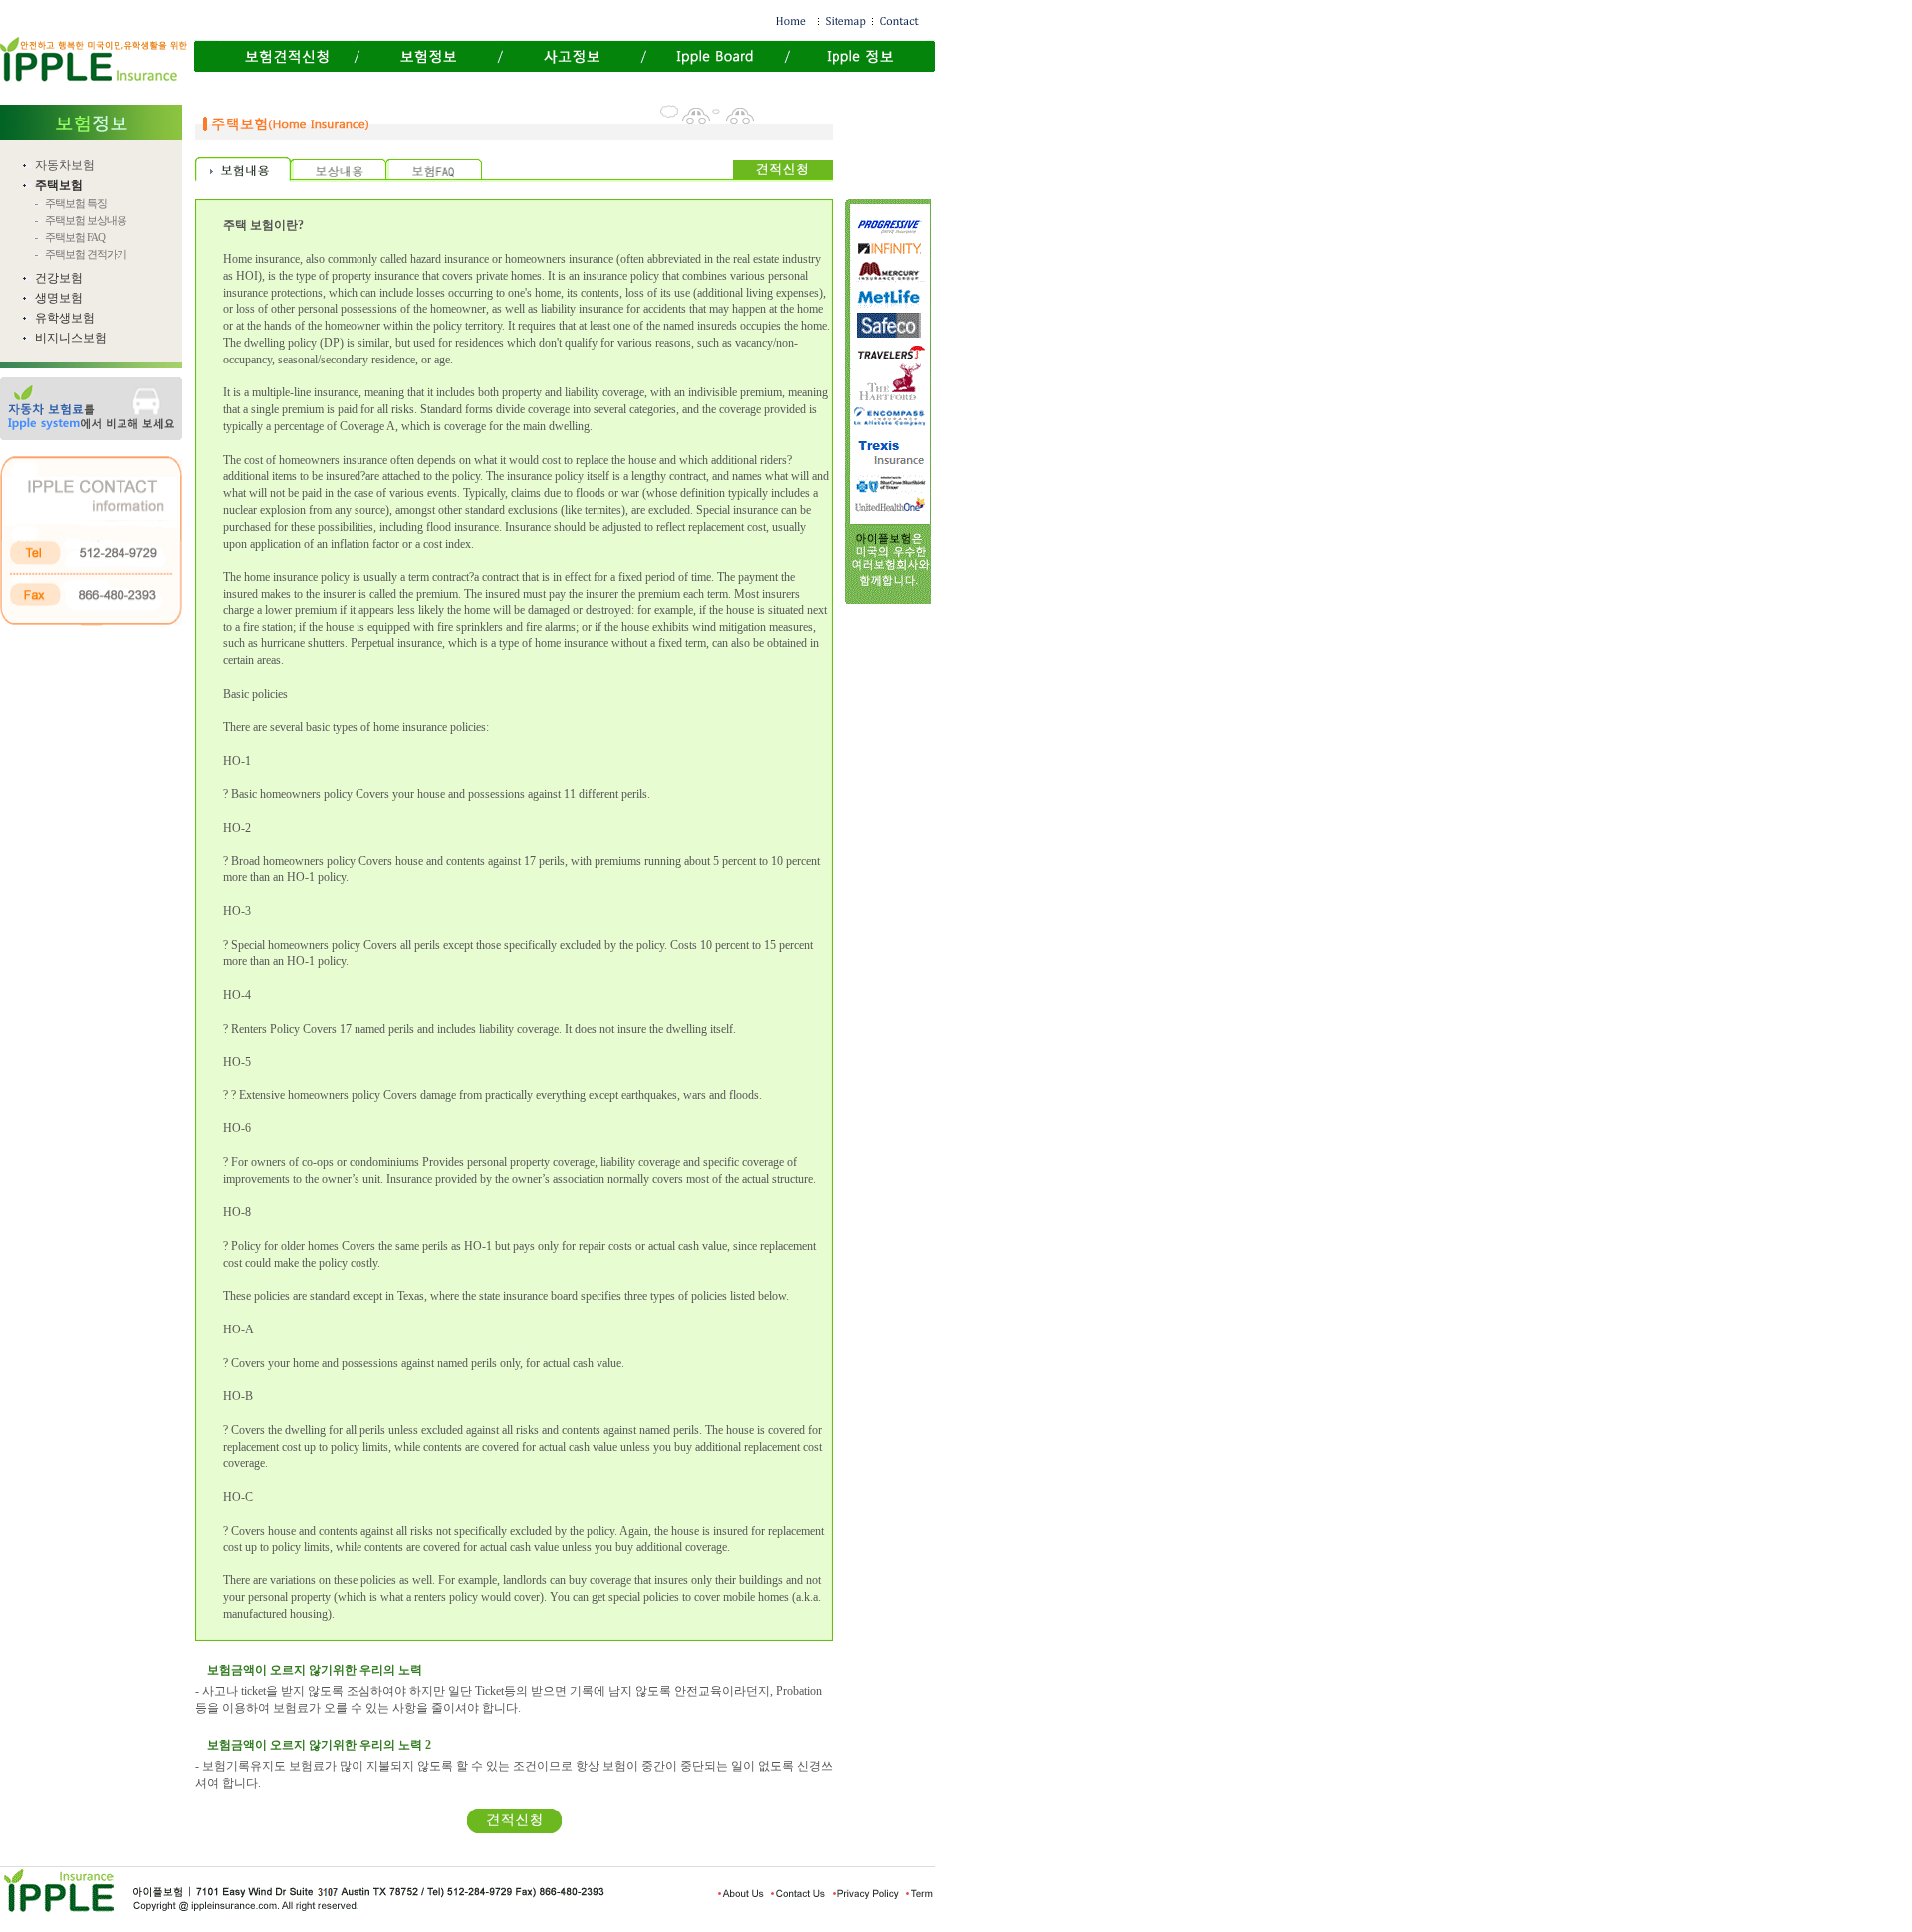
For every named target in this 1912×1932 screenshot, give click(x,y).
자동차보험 (65, 165)
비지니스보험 (71, 338)
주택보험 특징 (76, 203)
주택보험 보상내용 (86, 220)
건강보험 (59, 278)
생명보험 (59, 298)
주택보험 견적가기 (86, 254)
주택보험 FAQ (75, 237)
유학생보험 (65, 318)
